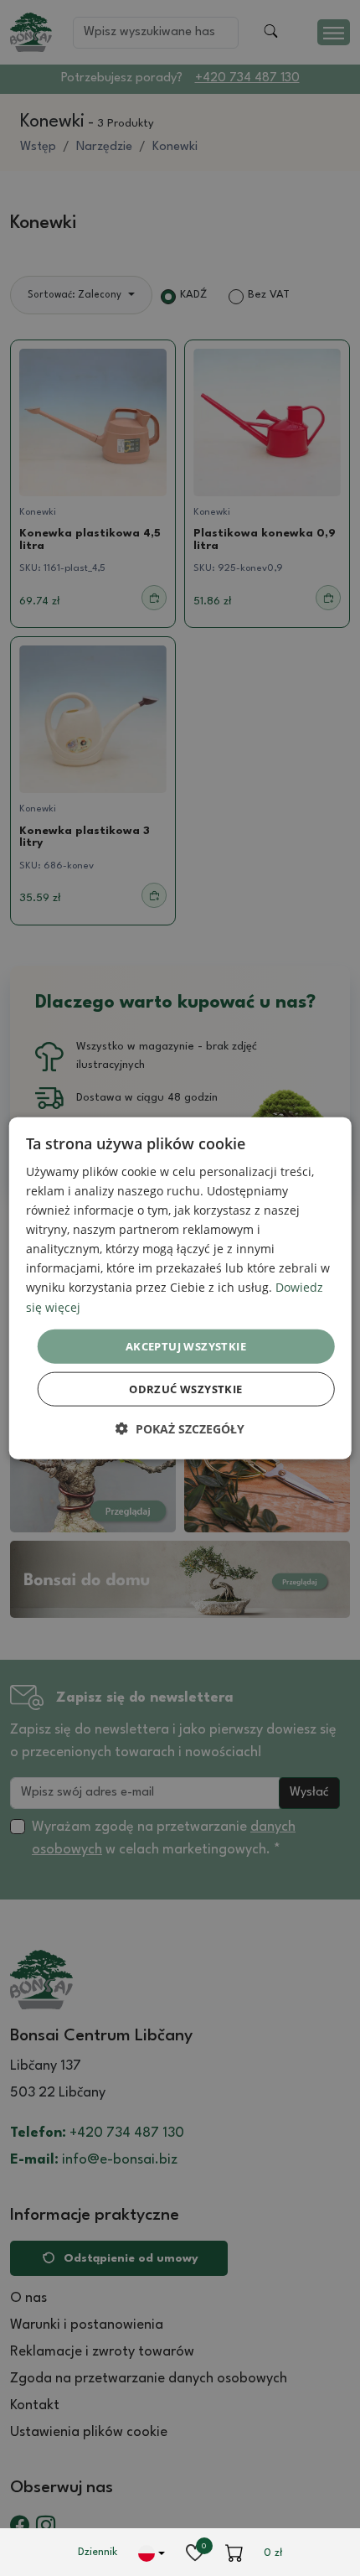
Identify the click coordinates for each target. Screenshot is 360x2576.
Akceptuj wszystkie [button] (186, 1345)
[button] (180, 1429)
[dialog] (180, 1288)
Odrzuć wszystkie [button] (185, 1389)
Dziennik (98, 2552)
